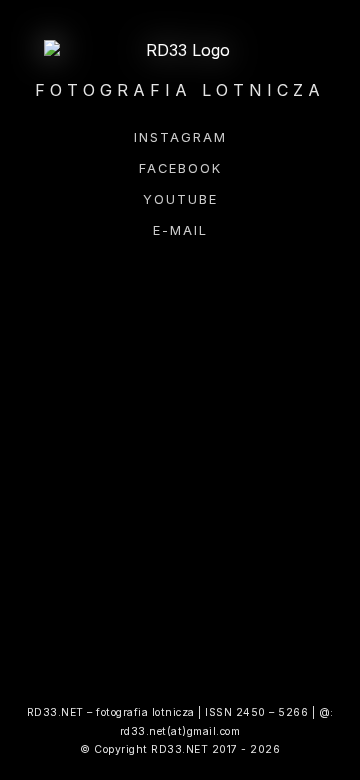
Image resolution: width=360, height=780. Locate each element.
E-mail (180, 230)
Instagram (180, 137)
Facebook (180, 168)
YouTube (180, 199)
